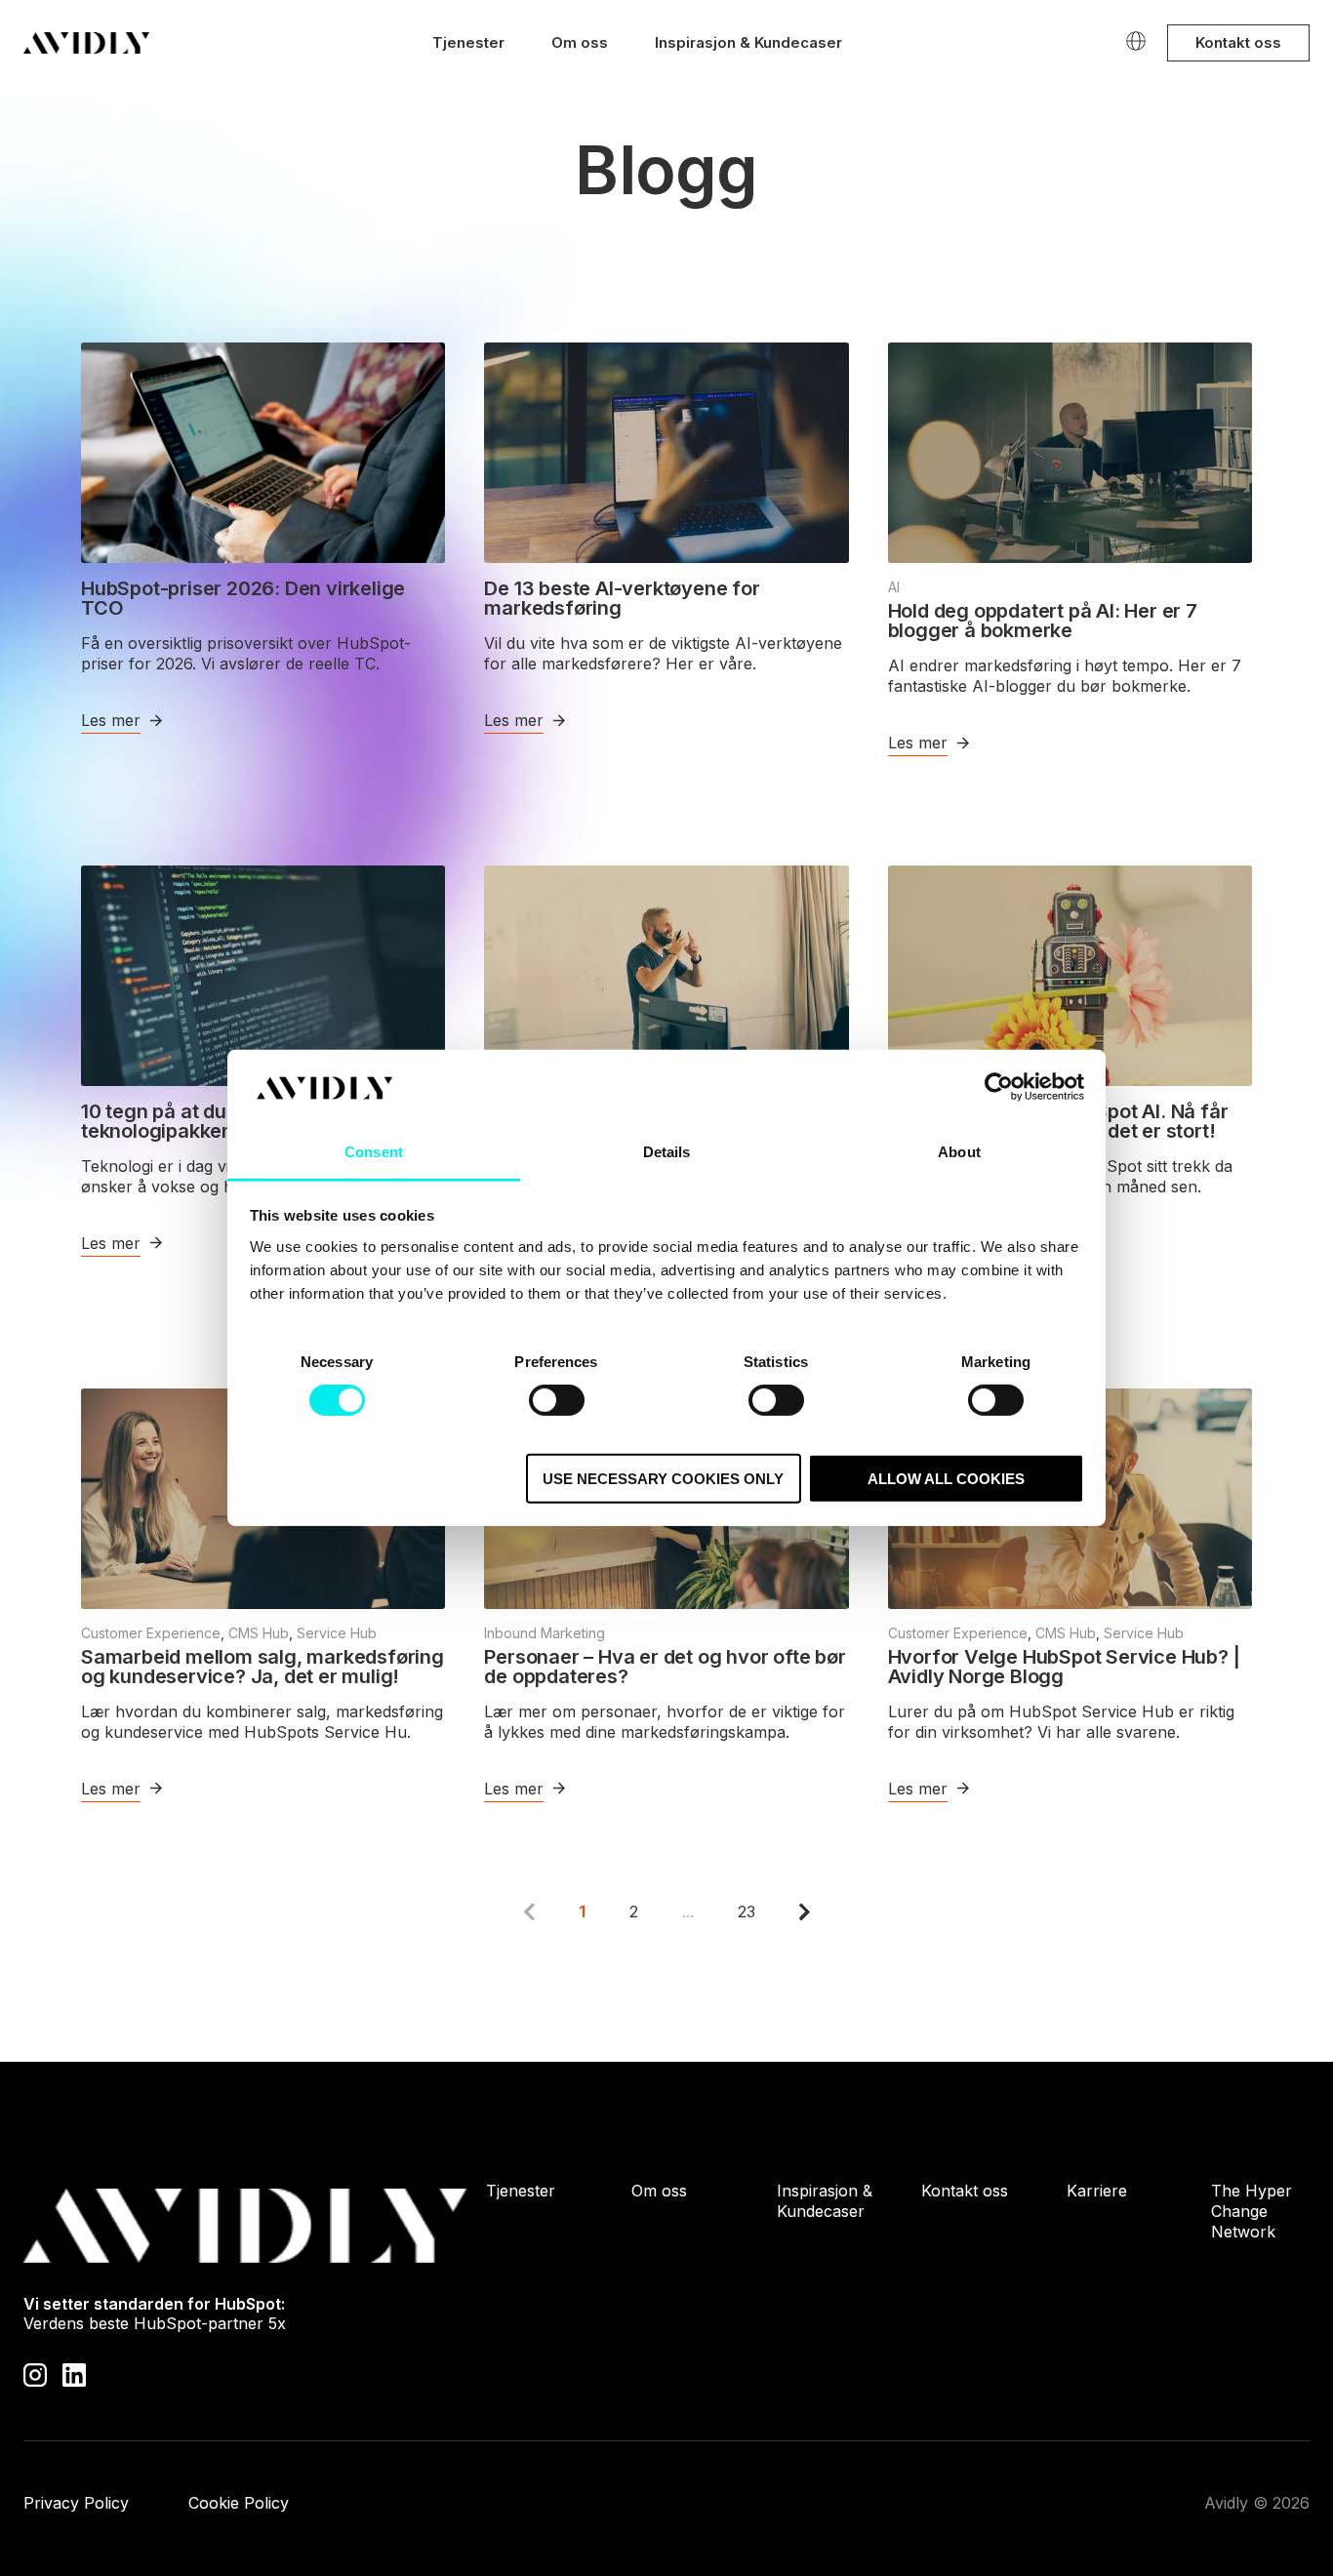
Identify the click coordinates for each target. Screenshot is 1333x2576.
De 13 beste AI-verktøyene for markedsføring (622, 598)
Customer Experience (151, 1633)
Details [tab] (667, 1152)
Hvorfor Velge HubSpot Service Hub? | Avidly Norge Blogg (1064, 1667)
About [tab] (959, 1152)
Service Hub (337, 1633)
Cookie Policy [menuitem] (239, 2503)
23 (747, 1912)
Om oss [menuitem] (659, 2191)
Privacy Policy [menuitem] (76, 2503)
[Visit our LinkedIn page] (74, 2374)
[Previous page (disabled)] (529, 1912)
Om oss (580, 42)
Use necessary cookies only (663, 1478)
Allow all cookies (946, 1478)
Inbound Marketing (545, 1633)
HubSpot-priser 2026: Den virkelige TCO (243, 598)
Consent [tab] (374, 1152)
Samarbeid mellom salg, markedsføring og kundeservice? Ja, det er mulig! (263, 1667)
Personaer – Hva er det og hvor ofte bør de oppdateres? (665, 1667)
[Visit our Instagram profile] (35, 2374)
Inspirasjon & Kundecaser (748, 42)
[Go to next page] (805, 1912)
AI (894, 587)
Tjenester (468, 42)
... (688, 1912)
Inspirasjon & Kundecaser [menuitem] (825, 2201)
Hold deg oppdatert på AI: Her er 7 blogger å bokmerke (1043, 621)
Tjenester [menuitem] (521, 2191)
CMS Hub (259, 1633)
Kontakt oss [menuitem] (965, 2191)
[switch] (557, 1400)
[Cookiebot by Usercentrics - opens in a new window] (999, 1087)
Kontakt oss (1238, 42)
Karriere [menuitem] (1097, 2191)
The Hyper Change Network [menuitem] (1252, 2211)
